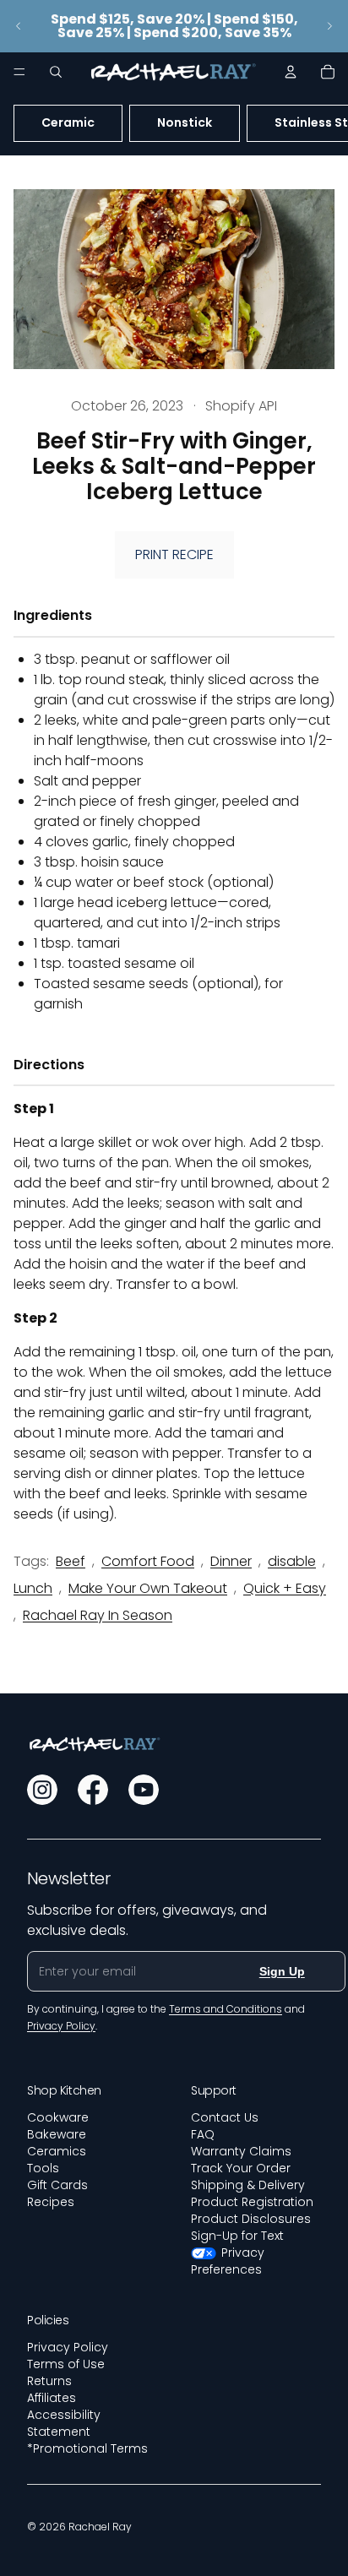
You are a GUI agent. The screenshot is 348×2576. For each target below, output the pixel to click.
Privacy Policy (68, 2347)
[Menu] (19, 72)
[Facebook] (93, 1790)
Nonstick (185, 122)
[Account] (291, 72)
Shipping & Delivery (248, 2185)
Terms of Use (66, 2364)
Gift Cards (57, 2185)
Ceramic (68, 122)
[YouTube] (144, 1790)
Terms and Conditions (226, 2009)
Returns (49, 2381)
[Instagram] (42, 1790)
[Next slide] (329, 26)
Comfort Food (148, 1561)
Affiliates (52, 2398)
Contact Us (225, 2117)
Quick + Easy (285, 1588)
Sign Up (282, 1971)
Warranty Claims (241, 2151)
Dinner (231, 1561)
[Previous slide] (19, 26)
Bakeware (57, 2134)
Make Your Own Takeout (148, 1588)
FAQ (203, 2134)
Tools (43, 2168)
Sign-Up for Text (237, 2236)
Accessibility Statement (64, 2423)
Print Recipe (174, 554)
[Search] (56, 72)
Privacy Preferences (228, 2261)
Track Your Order (241, 2168)
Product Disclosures (251, 2219)
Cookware (58, 2117)
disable (292, 1561)
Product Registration (252, 2202)
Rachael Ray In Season (98, 1615)
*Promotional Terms (87, 2448)
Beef (71, 1561)
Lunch (33, 1588)
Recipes (51, 2202)
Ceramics (57, 2151)
